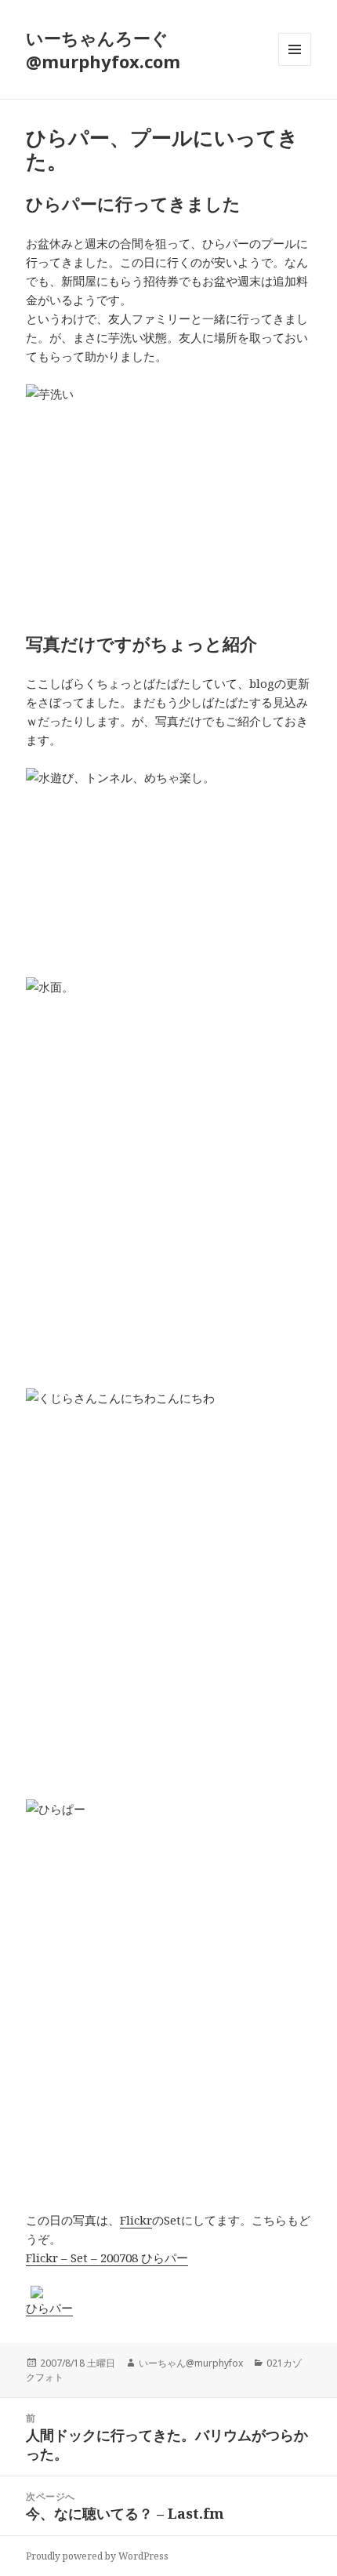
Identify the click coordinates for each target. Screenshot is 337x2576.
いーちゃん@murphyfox (191, 2363)
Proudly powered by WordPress (97, 2556)
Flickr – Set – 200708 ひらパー (107, 2258)
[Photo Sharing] (168, 480)
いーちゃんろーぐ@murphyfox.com (103, 49)
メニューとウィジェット (295, 65)
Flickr (136, 2220)
